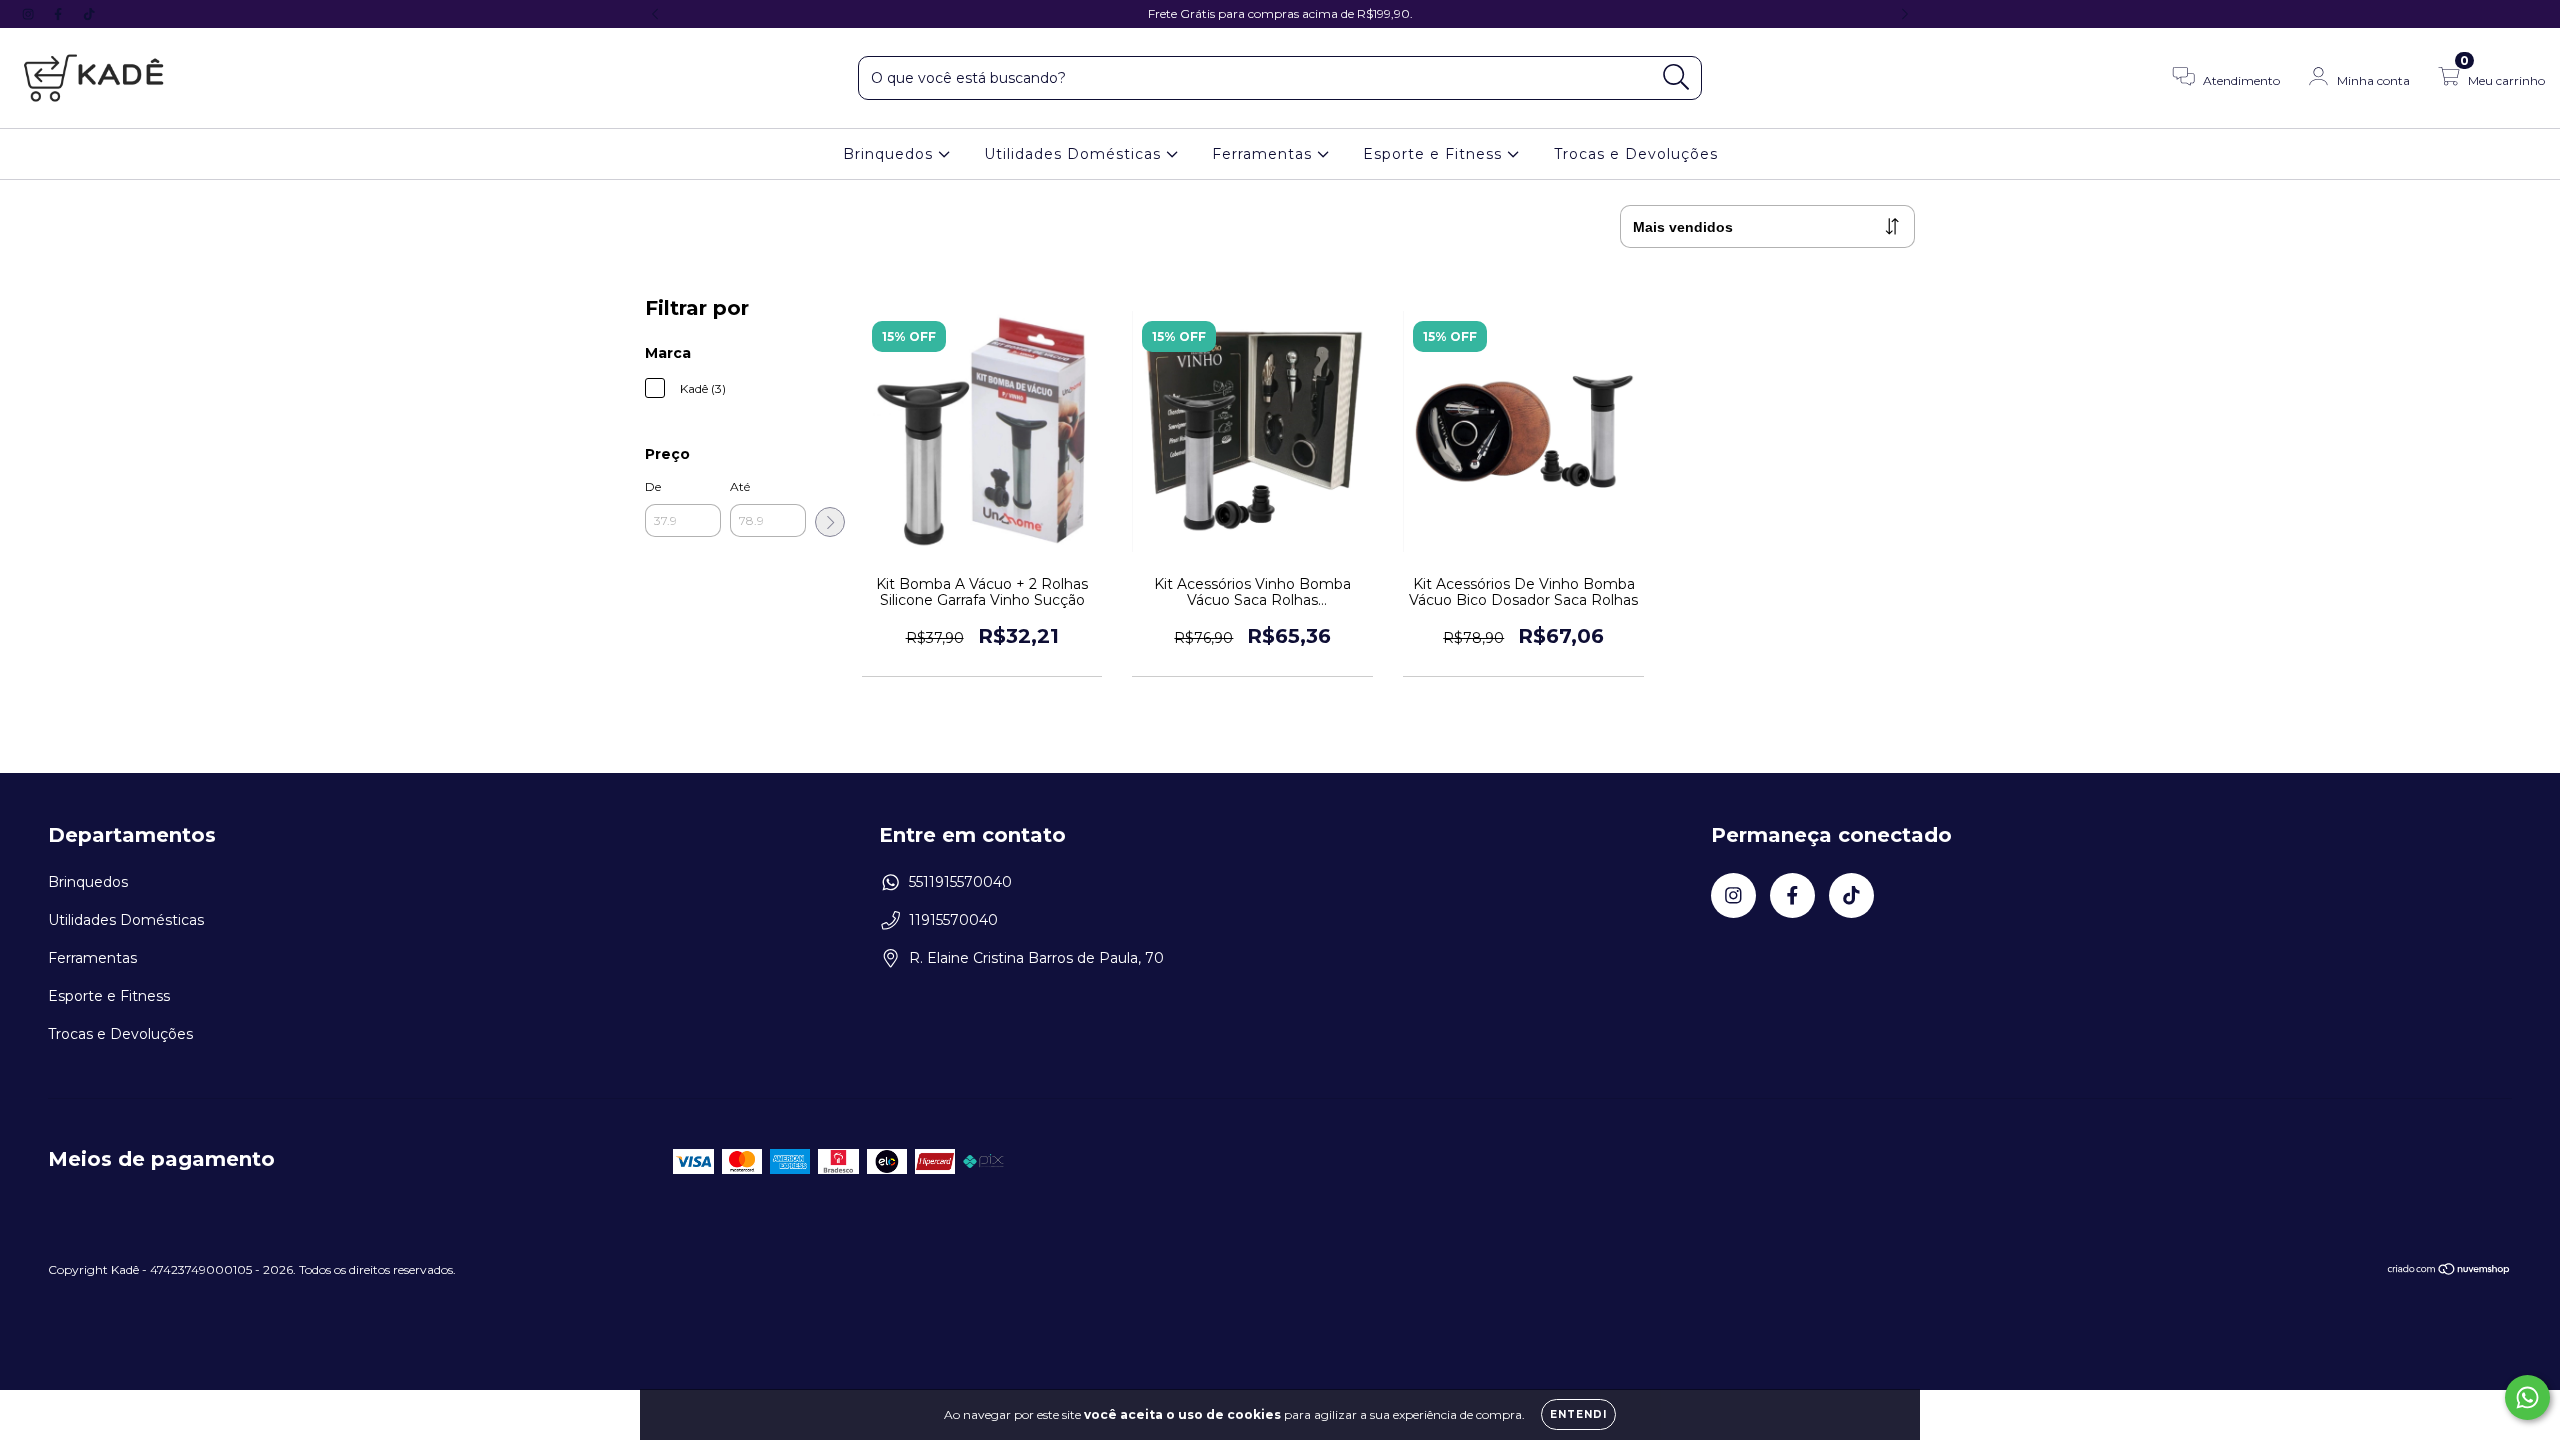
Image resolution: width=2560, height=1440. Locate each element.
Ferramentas (1264, 154)
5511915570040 (960, 882)
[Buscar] (1676, 77)
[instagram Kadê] (30, 14)
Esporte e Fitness (1435, 154)
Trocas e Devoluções (1636, 154)
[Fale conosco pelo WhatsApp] (2527, 1397)
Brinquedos (890, 154)
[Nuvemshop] (2449, 1271)
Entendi (1578, 1414)
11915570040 (953, 920)
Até (740, 486)
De (653, 486)
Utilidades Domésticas (1075, 154)
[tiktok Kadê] (89, 14)
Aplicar (830, 522)
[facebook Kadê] (60, 14)
